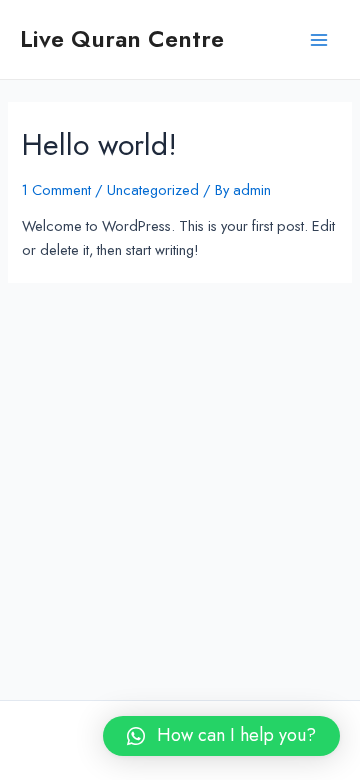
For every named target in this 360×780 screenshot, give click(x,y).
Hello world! (99, 144)
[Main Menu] (319, 40)
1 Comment (56, 189)
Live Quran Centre (122, 39)
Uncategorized (153, 189)
